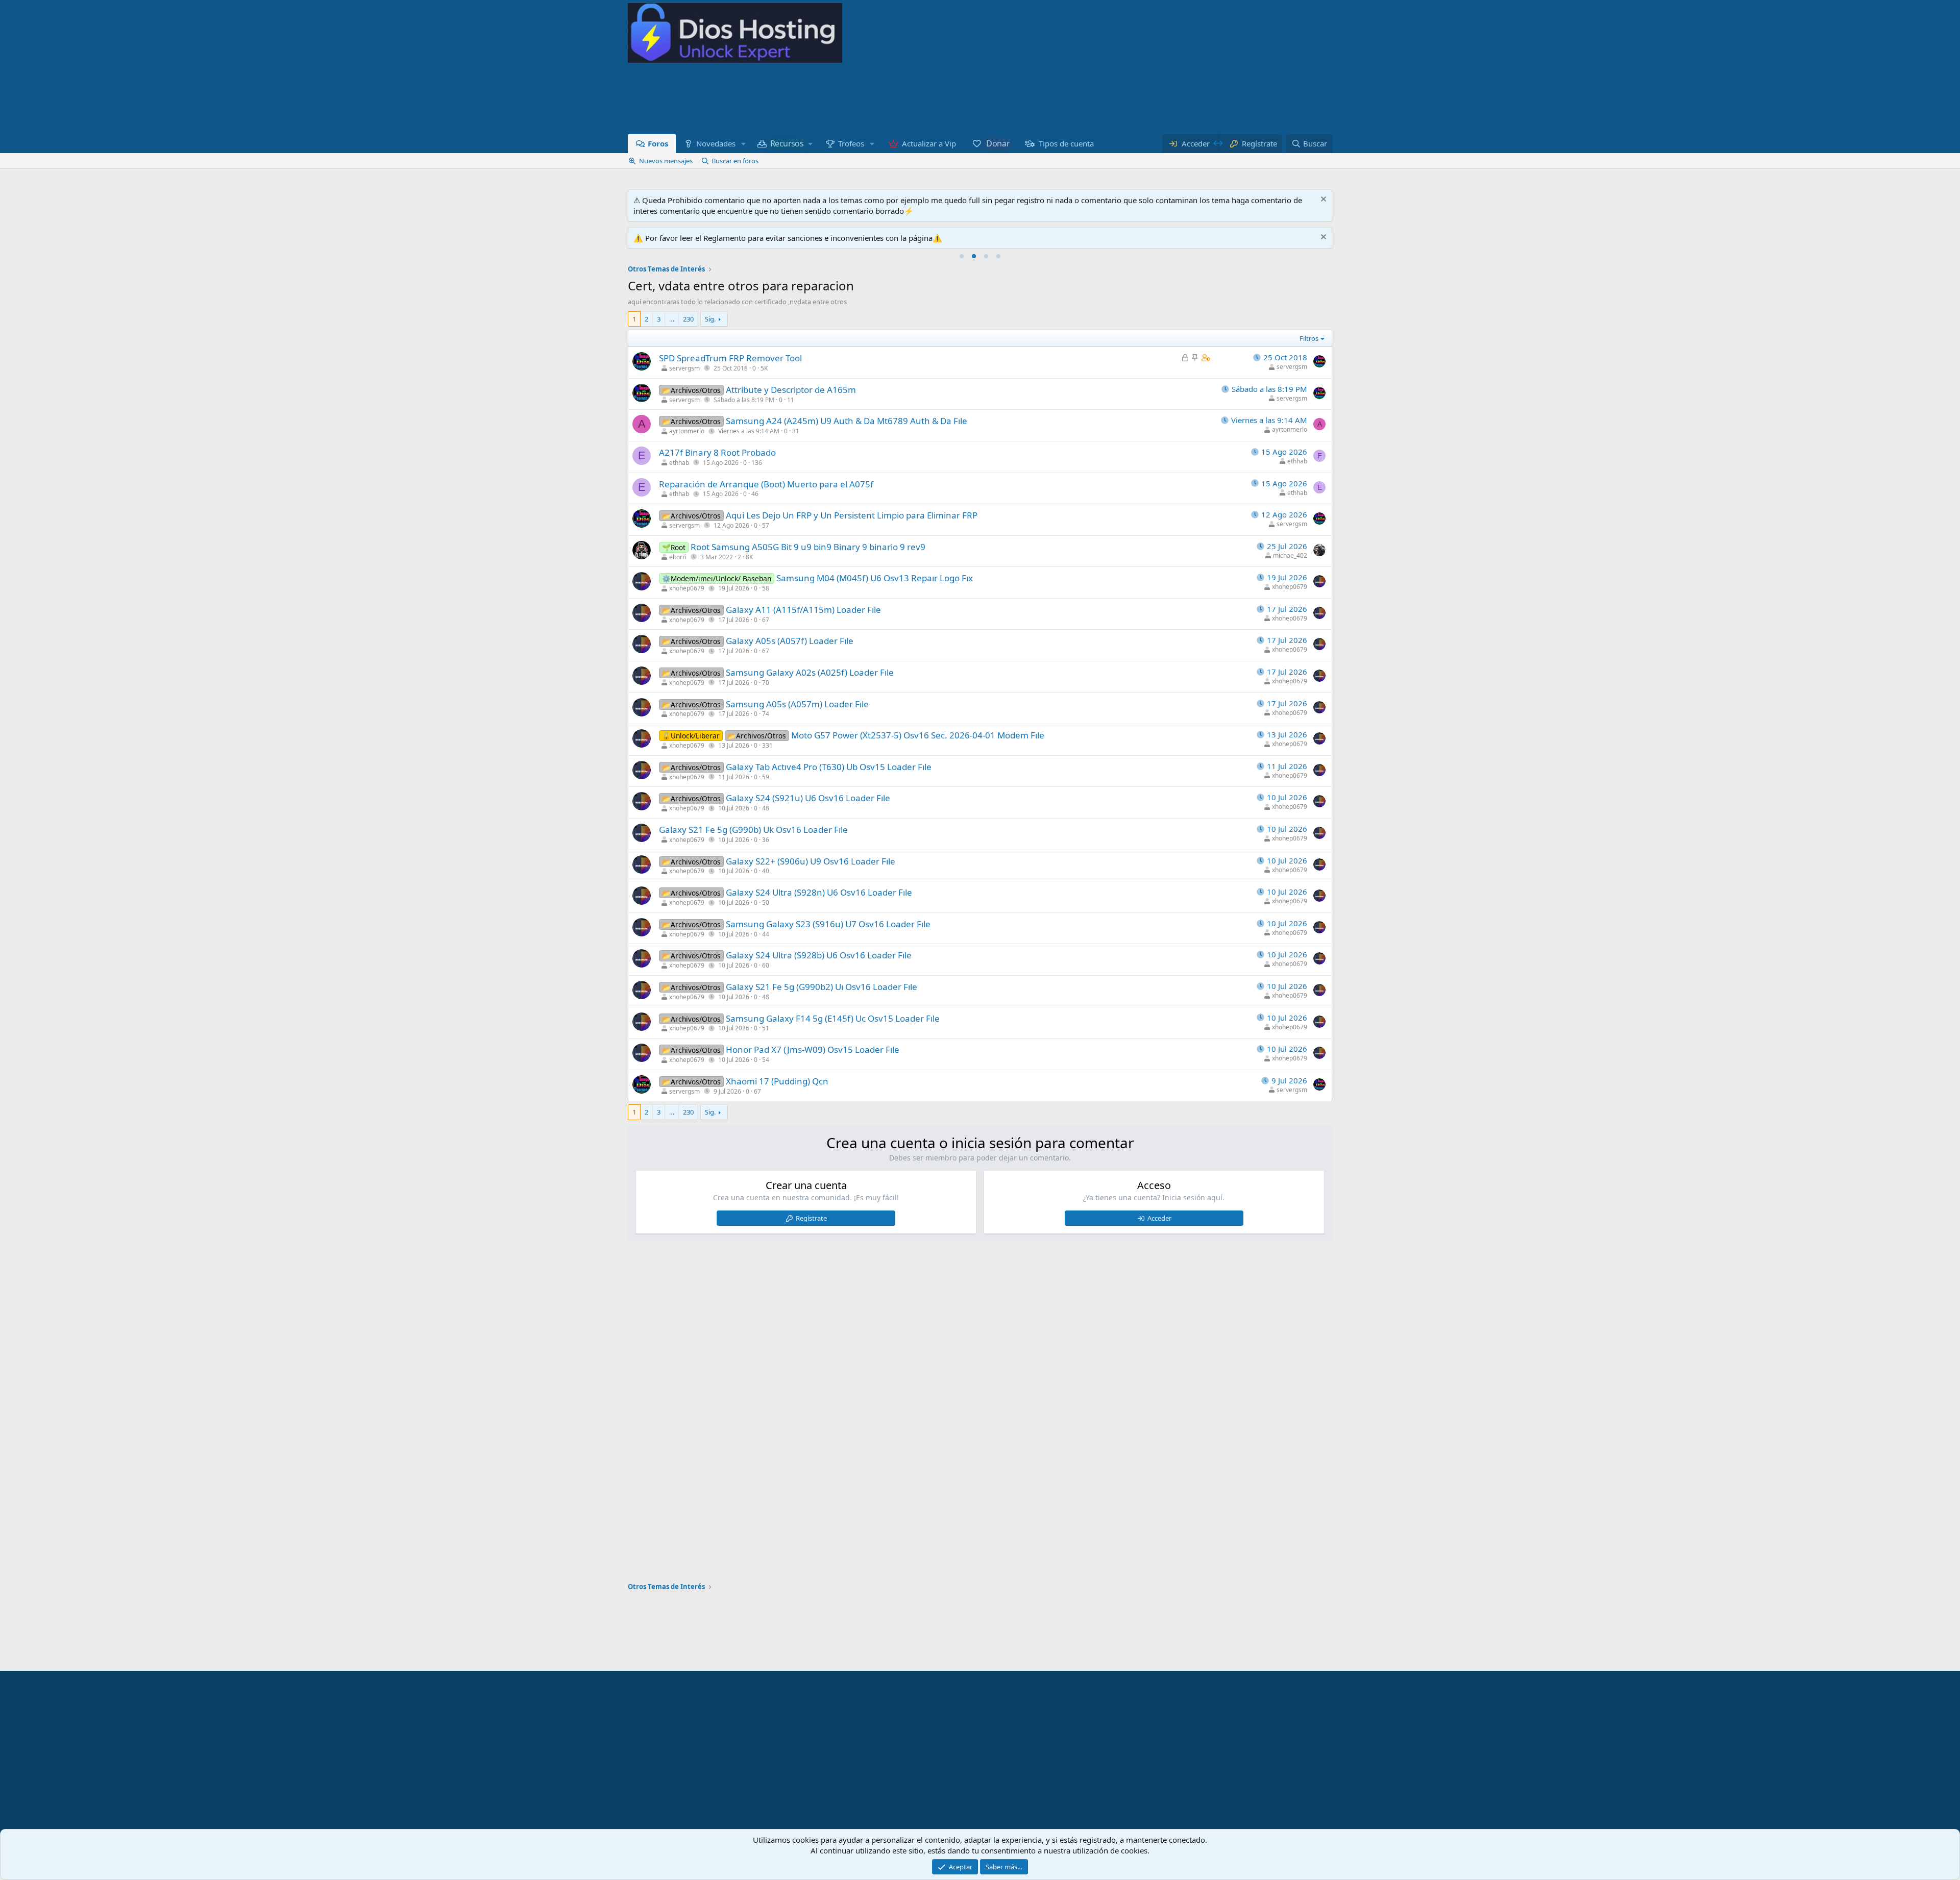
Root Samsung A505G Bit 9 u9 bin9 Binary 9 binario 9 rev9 (808, 547)
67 (766, 620)
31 (796, 431)
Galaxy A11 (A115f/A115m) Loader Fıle (803, 610)
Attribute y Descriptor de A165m (791, 390)
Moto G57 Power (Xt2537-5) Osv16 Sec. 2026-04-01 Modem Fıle (918, 735)
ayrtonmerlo (687, 431)
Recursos (787, 144)
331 (767, 745)
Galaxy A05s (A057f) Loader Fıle (790, 641)
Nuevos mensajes (666, 161)
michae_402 (1290, 555)
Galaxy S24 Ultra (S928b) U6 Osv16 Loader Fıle (819, 955)
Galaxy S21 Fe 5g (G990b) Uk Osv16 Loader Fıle (753, 830)
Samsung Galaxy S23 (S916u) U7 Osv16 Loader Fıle (828, 924)
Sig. (710, 319)
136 (757, 463)
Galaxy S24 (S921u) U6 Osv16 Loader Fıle (808, 798)
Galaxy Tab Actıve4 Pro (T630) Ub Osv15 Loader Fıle (829, 767)
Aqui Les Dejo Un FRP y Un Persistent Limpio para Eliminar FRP (852, 515)
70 (766, 683)
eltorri (678, 557)
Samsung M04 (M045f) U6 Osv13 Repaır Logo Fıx (875, 578)
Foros (658, 143)
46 (755, 494)
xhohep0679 (687, 588)
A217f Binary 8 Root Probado (717, 452)
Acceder (1159, 1218)
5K (764, 368)
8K (749, 557)
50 (766, 902)
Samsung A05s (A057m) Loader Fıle (797, 704)
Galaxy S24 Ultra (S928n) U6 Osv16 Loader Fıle (819, 892)
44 (766, 934)
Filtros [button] (1309, 338)
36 (766, 840)
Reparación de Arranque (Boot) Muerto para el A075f (766, 484)
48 (766, 808)
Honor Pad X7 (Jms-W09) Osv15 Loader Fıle (813, 1049)
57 (766, 525)
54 (766, 1060)
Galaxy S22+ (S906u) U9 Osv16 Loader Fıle (811, 861)
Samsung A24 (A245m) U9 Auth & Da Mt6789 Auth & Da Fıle (847, 421)
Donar (997, 143)
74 (766, 714)
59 (766, 777)
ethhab (679, 463)
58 (766, 588)
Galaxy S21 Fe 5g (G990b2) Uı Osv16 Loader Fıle (822, 987)
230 (688, 319)
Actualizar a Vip (929, 143)
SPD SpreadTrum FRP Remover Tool (730, 358)
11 (791, 400)
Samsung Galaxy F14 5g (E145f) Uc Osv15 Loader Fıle (833, 1018)
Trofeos (851, 143)
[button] (743, 144)
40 (766, 871)
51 (766, 1028)
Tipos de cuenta (1066, 143)
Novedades (716, 143)
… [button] (672, 319)
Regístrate (811, 1218)
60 (766, 965)
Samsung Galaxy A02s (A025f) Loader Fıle (810, 672)
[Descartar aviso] (1322, 200)
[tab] (962, 256)
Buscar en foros (735, 161)
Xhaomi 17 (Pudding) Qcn (777, 1081)
